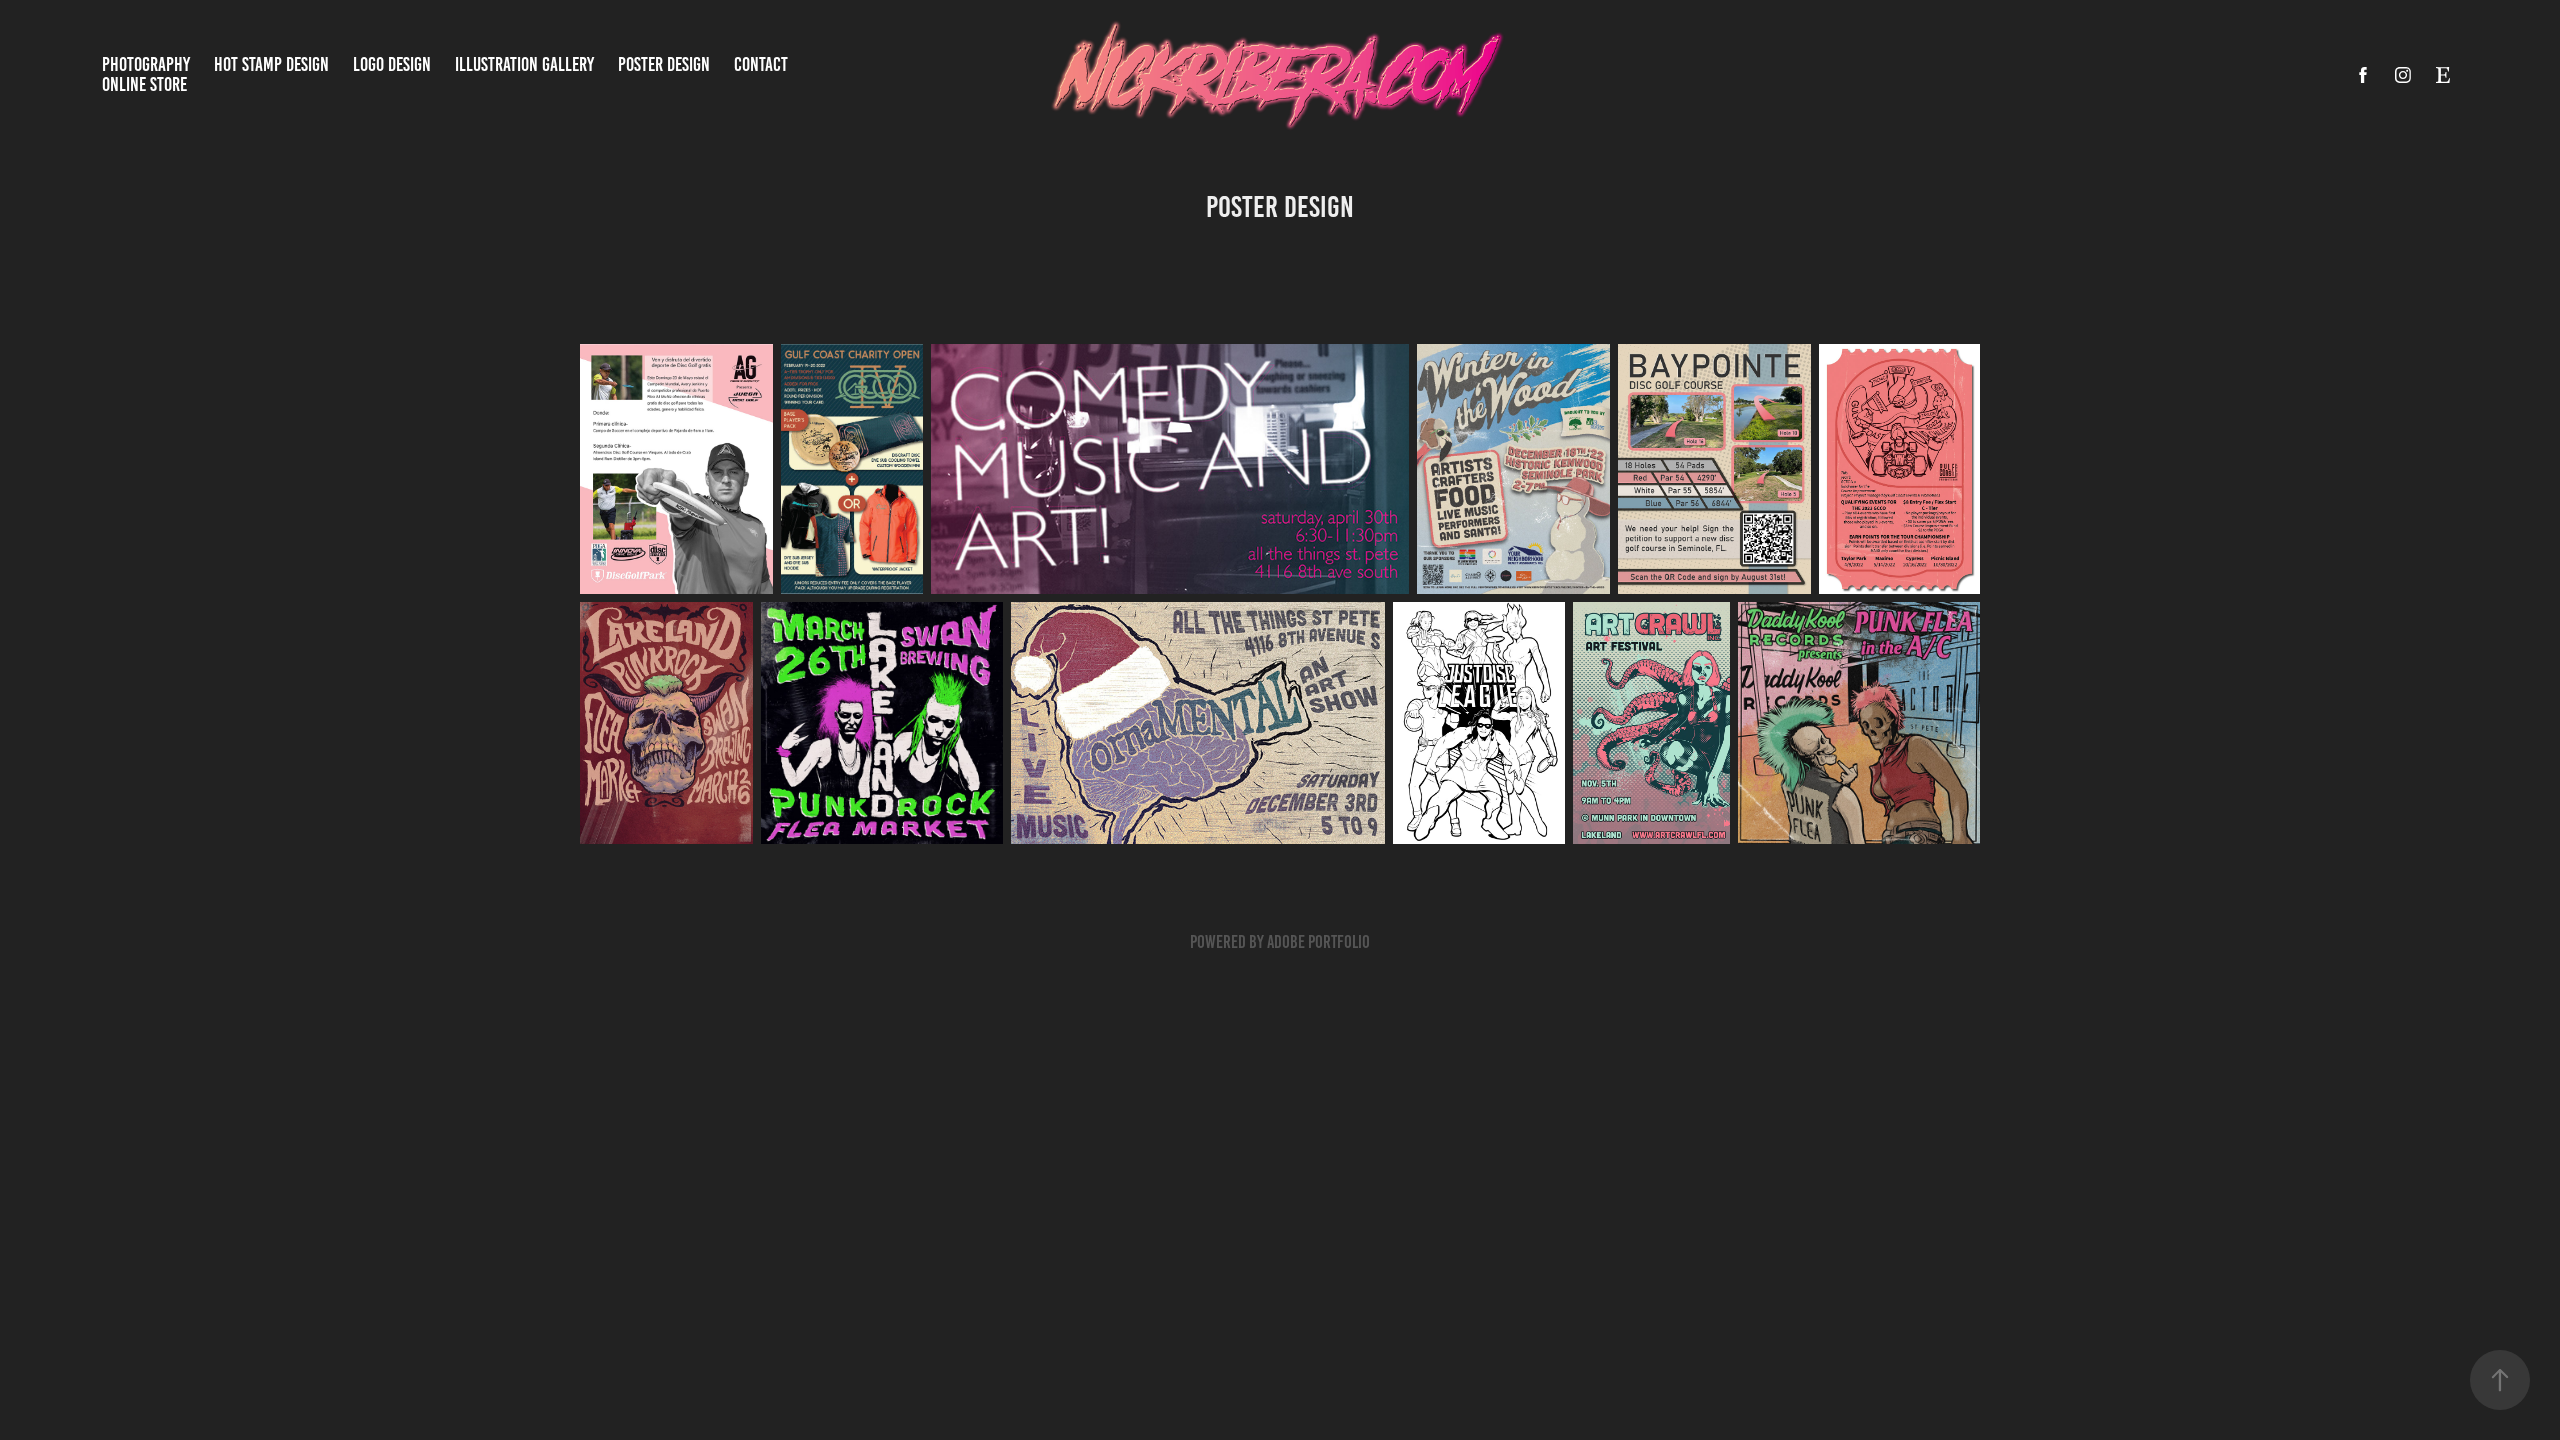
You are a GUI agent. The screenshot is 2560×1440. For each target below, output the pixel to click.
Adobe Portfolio (1318, 942)
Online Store (144, 84)
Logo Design (392, 64)
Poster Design (664, 64)
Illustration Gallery (524, 64)
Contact (761, 64)
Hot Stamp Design (271, 64)
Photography (146, 64)
